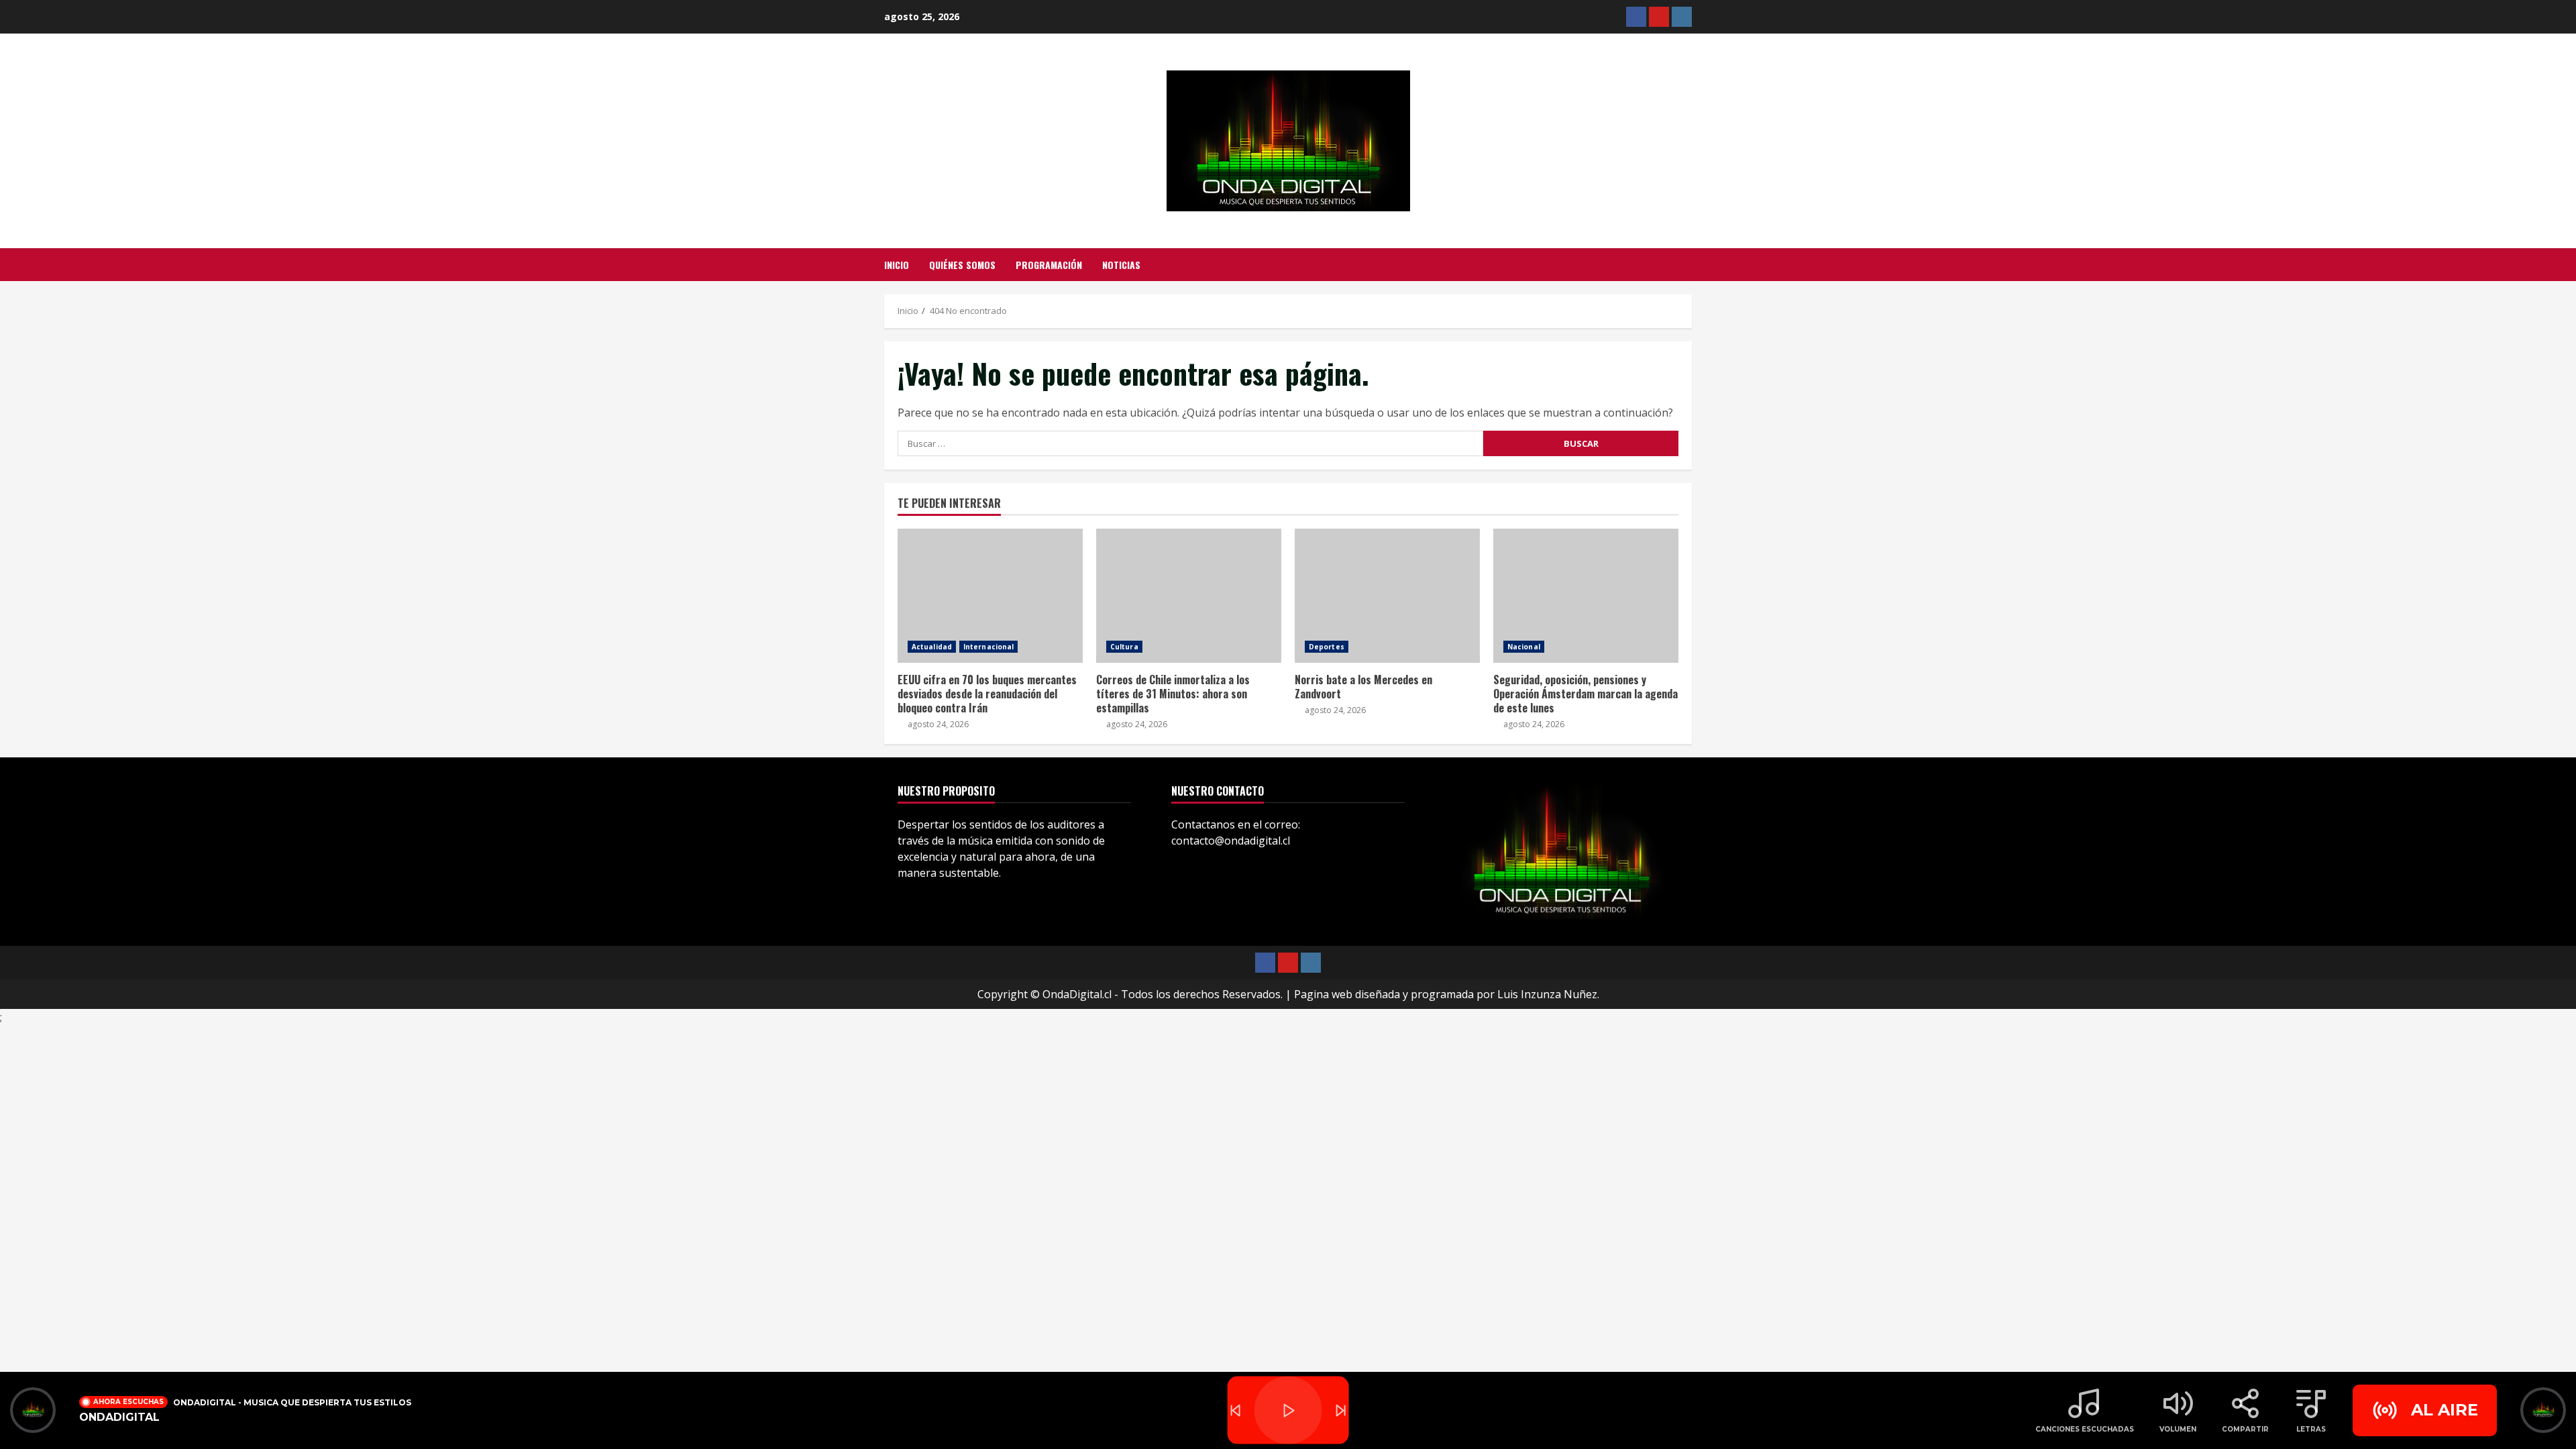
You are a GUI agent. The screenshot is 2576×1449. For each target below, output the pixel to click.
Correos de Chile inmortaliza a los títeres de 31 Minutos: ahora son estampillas (1189, 596)
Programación (1049, 265)
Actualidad (932, 647)
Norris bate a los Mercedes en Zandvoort (1387, 596)
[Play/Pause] (1288, 1410)
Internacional (988, 647)
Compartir (2245, 1429)
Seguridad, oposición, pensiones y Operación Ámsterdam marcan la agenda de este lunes (1586, 596)
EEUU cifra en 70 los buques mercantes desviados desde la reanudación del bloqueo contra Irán (990, 596)
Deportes (1327, 647)
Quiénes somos (962, 265)
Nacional (1524, 647)
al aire (2445, 1410)
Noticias (1121, 265)
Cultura (1124, 647)
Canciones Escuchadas (2085, 1429)
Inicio (897, 265)
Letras (2311, 1429)
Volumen (2178, 1429)
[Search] (1688, 265)
